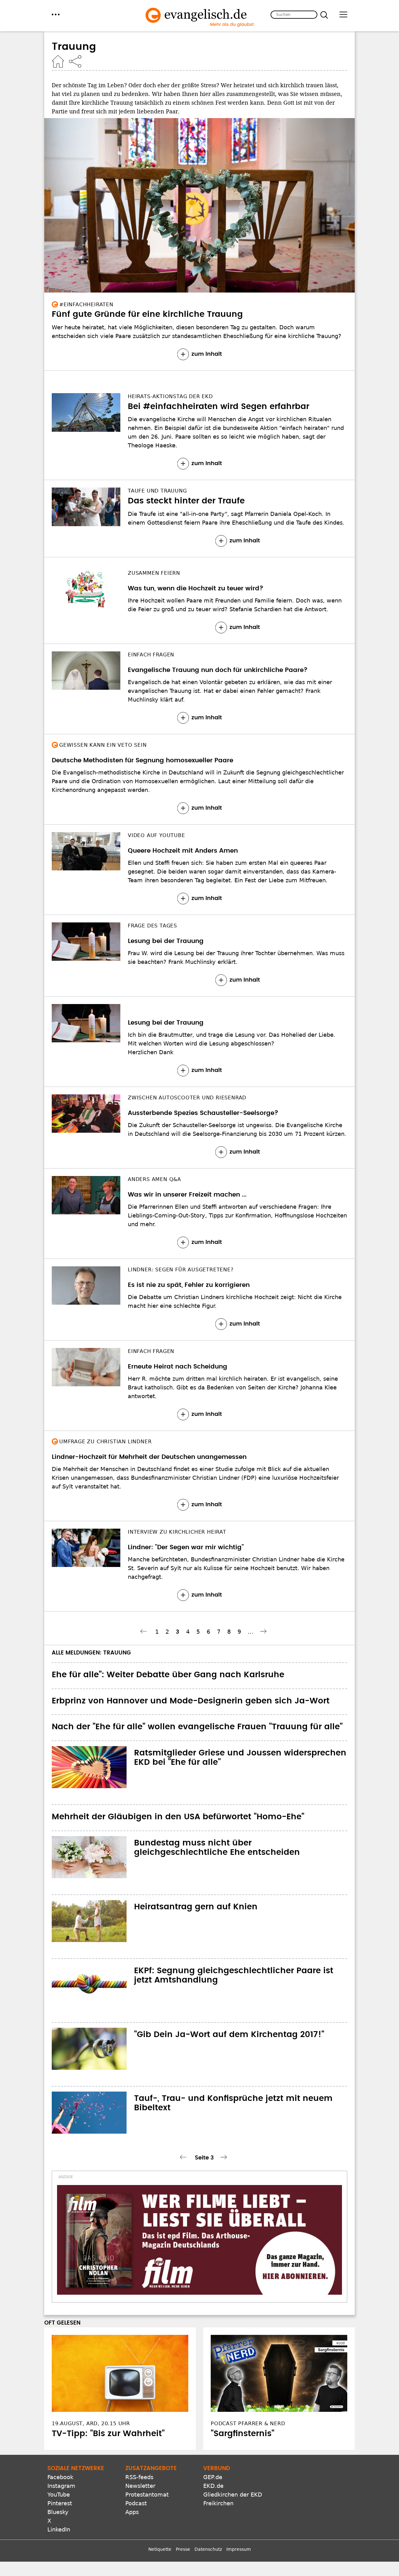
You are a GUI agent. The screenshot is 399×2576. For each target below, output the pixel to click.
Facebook (60, 2477)
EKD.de (213, 2486)
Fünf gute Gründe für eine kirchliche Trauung (147, 314)
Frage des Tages (152, 926)
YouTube (59, 2495)
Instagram (61, 2486)
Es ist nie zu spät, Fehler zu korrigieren (189, 1285)
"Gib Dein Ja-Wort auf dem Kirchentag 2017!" (229, 2035)
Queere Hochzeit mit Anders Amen (183, 851)
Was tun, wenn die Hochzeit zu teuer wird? (196, 588)
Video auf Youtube (156, 835)
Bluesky (58, 2512)
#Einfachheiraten (86, 305)
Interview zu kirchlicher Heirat (177, 1532)
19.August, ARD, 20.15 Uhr (91, 2424)
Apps (132, 2512)
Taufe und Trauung (157, 491)
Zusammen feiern (154, 573)
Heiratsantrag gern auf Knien (196, 1907)
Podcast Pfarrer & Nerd (248, 2424)
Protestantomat (147, 2495)
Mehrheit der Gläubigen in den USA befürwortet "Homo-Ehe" (178, 1817)
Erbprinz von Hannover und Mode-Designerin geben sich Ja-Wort (191, 1701)
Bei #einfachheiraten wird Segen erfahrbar (219, 407)
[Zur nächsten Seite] (264, 1631)
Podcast (136, 2503)
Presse (183, 2549)
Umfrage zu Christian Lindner (105, 1442)
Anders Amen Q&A (154, 1179)
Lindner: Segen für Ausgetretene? (181, 1270)
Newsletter (140, 2486)
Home (58, 61)
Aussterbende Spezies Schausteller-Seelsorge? (203, 1113)
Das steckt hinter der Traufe (186, 501)
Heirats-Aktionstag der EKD (170, 396)
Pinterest (60, 2503)
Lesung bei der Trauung (166, 941)
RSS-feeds (139, 2477)
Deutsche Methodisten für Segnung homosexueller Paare (142, 760)
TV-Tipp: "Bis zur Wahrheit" (108, 2434)
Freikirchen (218, 2503)
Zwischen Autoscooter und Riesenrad (187, 1098)
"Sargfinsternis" (243, 2434)
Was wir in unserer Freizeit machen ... (187, 1195)
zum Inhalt (207, 354)
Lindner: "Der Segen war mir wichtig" (186, 1547)
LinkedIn (59, 2529)
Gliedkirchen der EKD (233, 2495)
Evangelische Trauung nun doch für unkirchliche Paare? (218, 670)
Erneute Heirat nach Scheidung (178, 1367)
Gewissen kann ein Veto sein (103, 745)
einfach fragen (151, 655)
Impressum (239, 2549)
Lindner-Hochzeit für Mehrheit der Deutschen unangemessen (149, 1457)
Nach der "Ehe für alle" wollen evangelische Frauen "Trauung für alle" (197, 1727)
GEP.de (213, 2477)
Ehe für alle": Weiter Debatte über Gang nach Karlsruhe (168, 1675)
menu (56, 14)
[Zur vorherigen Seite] (144, 1631)
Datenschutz (208, 2549)
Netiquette (160, 2549)
